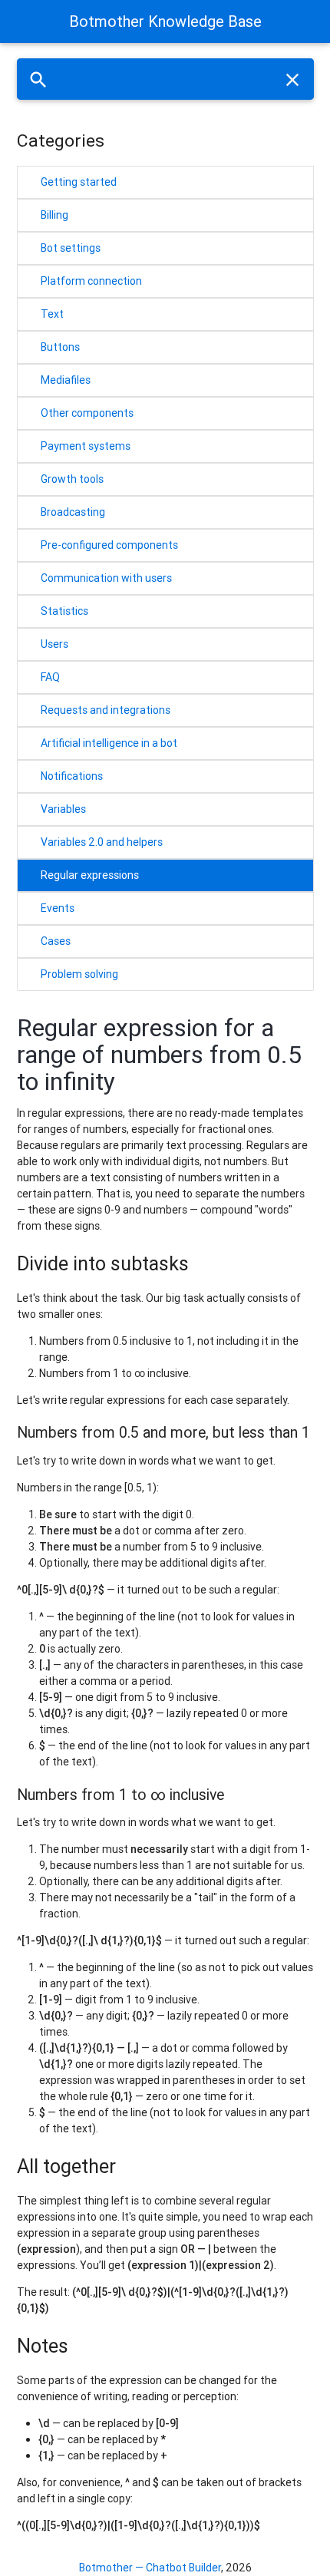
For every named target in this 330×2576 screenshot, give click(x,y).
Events (58, 908)
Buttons (60, 347)
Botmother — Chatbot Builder (150, 2568)
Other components (87, 413)
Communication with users (106, 578)
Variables (63, 809)
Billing (54, 215)
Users (54, 644)
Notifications (72, 776)
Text (52, 314)
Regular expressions (90, 875)
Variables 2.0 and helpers (102, 842)
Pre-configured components (109, 545)
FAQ (50, 677)
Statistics (64, 611)
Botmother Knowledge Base (165, 21)
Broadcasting (73, 512)
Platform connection (91, 281)
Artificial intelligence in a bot (109, 743)
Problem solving (79, 974)
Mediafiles (66, 380)
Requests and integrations (106, 710)
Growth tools (72, 479)
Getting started (79, 182)
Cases (56, 941)
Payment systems (86, 446)
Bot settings (71, 248)
